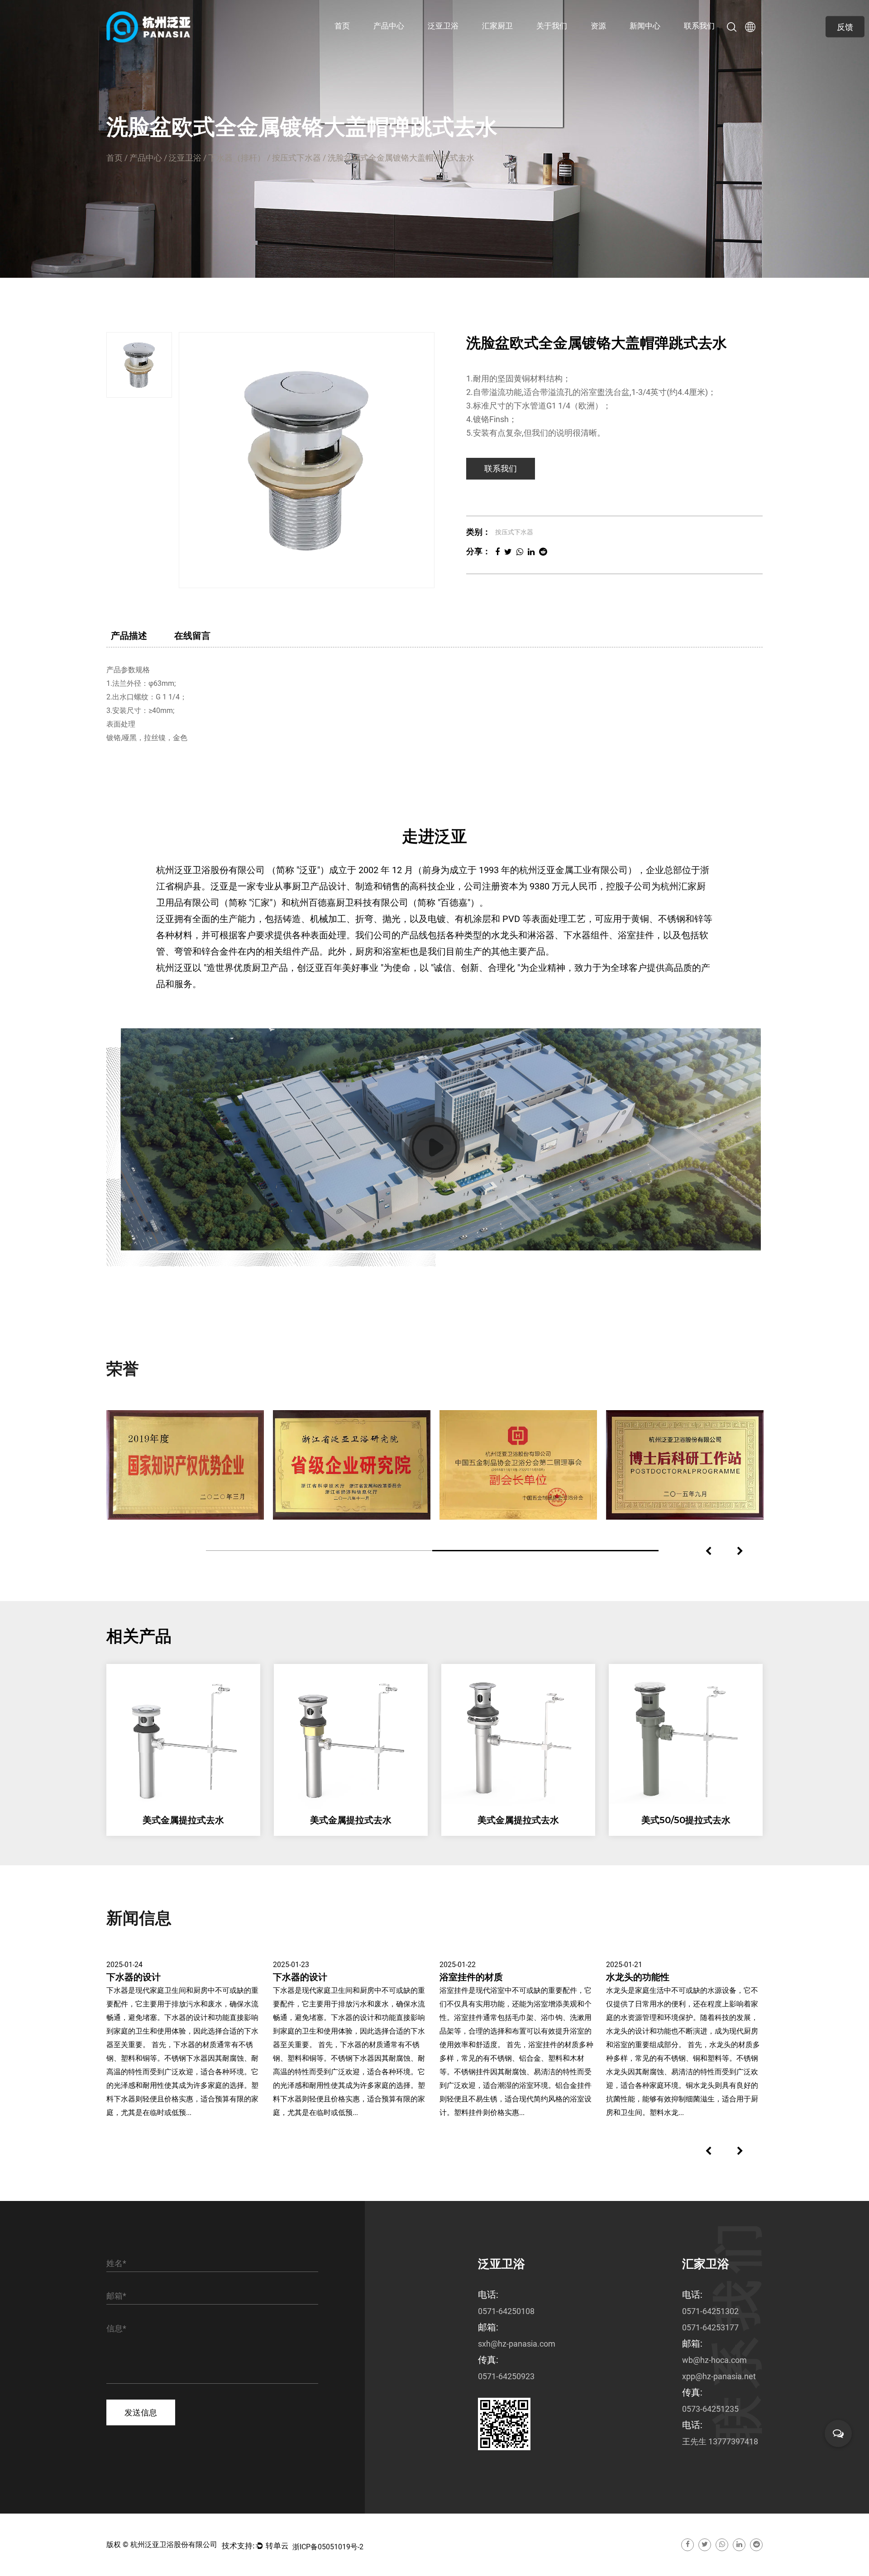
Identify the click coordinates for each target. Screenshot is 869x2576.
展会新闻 (645, 41)
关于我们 (552, 26)
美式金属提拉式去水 (180, 1820)
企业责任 (552, 41)
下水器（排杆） (237, 158)
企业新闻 (646, 43)
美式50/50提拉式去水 (682, 1820)
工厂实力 (579, 40)
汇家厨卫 (389, 41)
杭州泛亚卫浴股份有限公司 (174, 2545)
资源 (598, 26)
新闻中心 (645, 26)
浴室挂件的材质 (471, 1977)
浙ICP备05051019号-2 (328, 2547)
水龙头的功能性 (638, 1977)
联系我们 (699, 26)
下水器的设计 (134, 1977)
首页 (342, 26)
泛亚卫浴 (389, 43)
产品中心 (389, 26)
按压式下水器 (296, 158)
